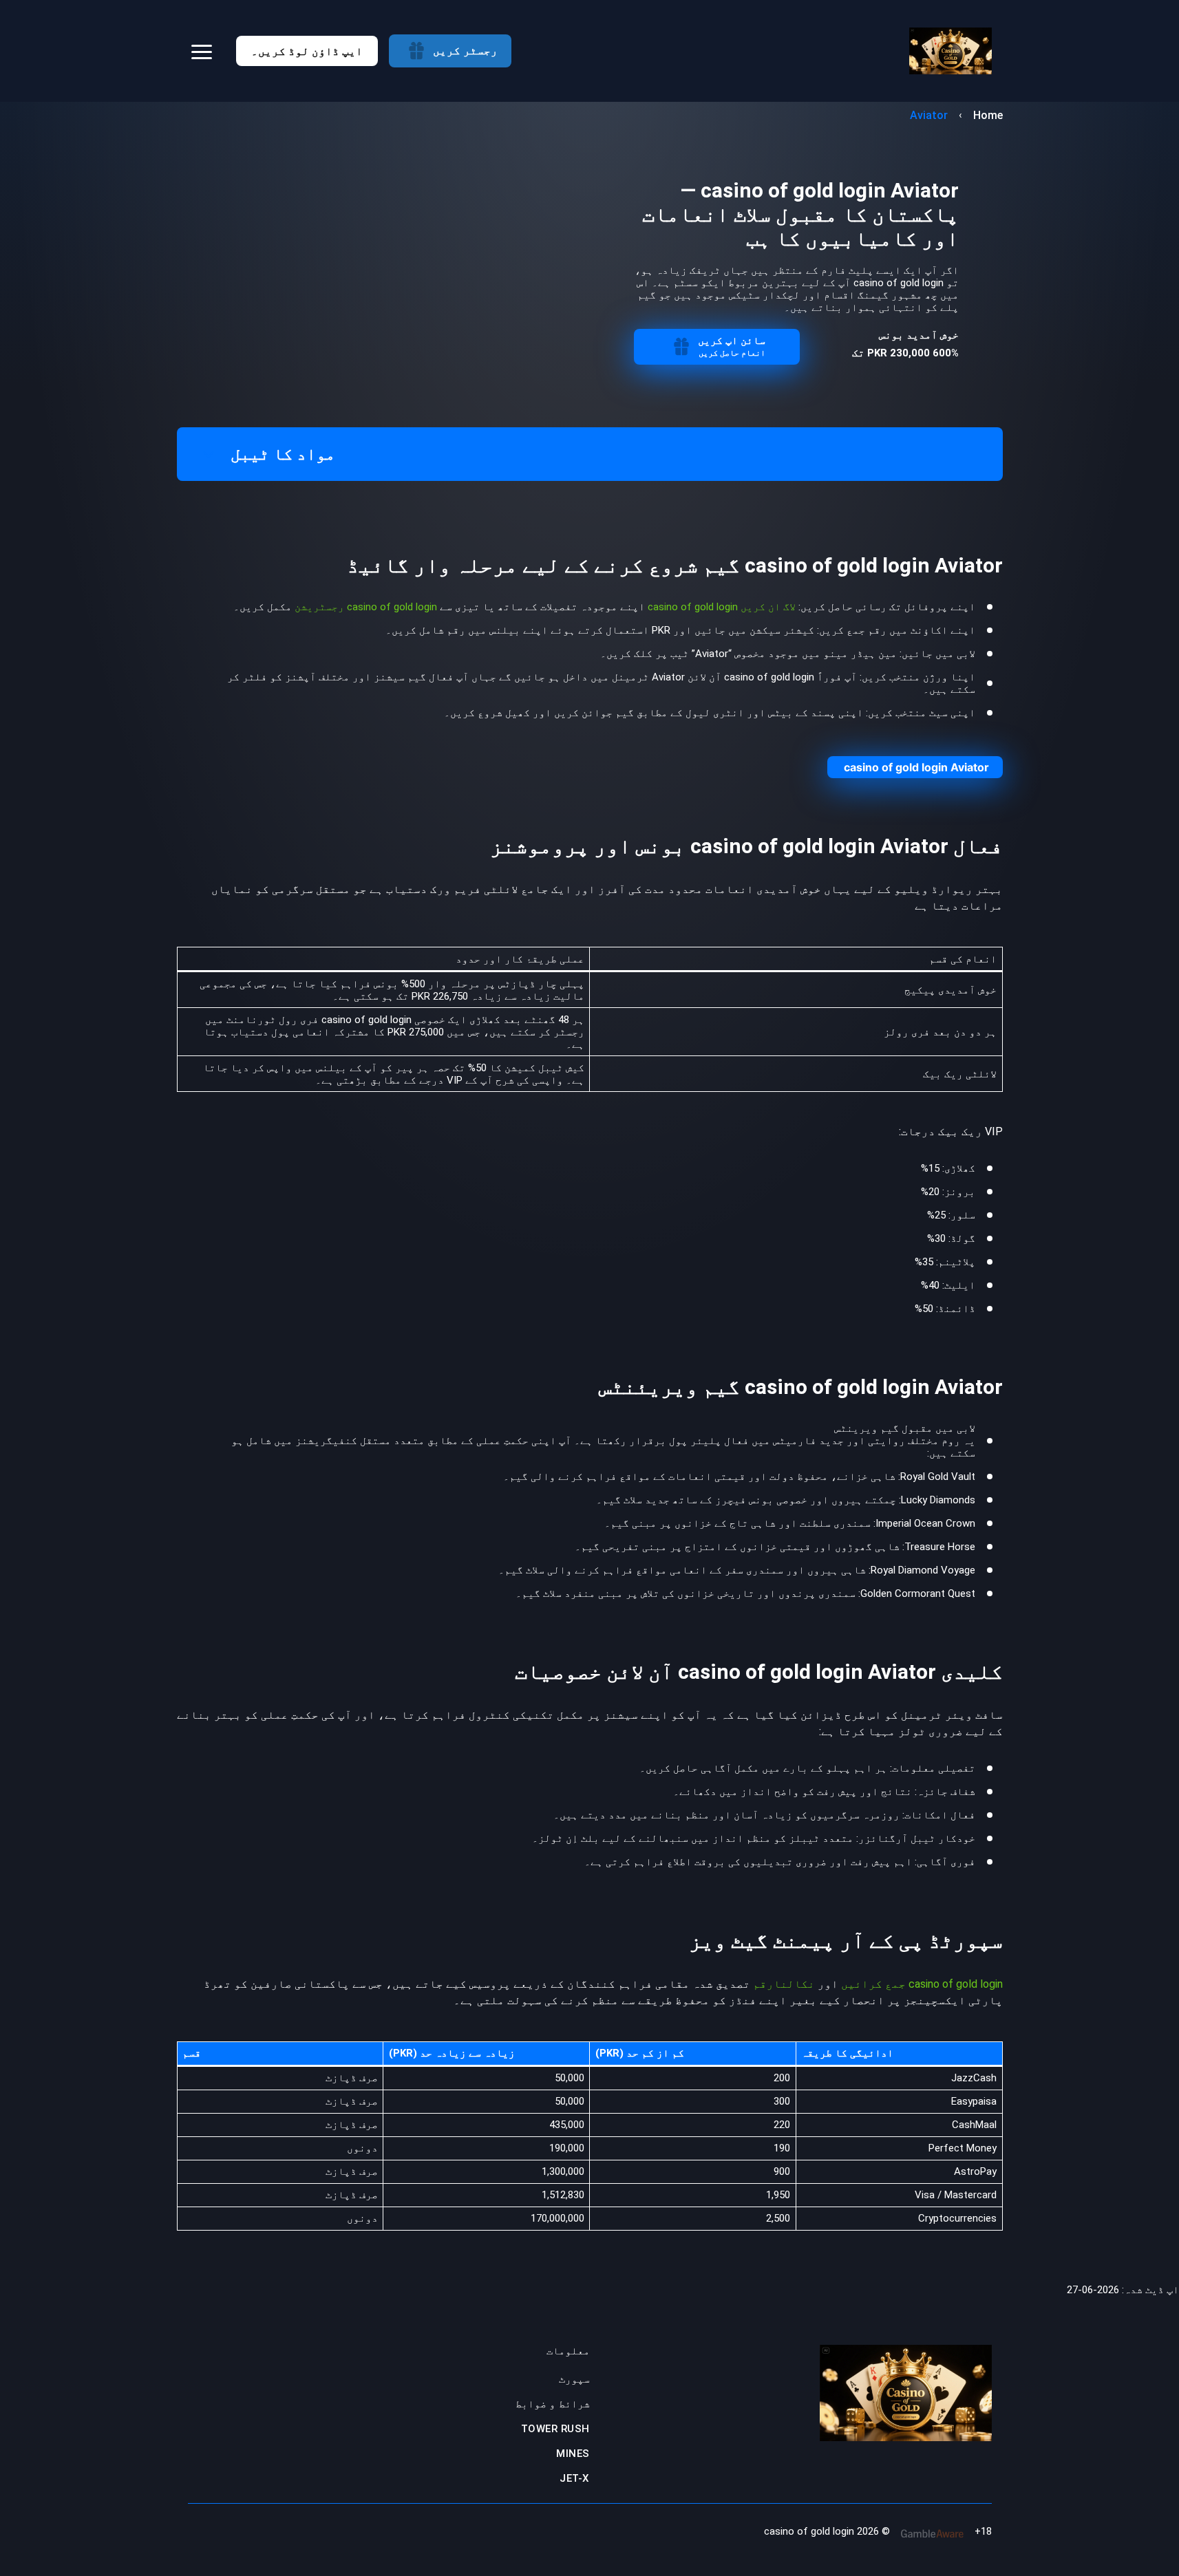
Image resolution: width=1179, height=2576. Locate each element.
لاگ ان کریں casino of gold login (722, 607)
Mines (573, 2454)
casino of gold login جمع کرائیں (922, 1984)
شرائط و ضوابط (553, 2404)
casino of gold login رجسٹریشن (366, 607)
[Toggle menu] (202, 51)
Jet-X (575, 2478)
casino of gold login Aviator (916, 767)
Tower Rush (555, 2429)
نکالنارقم (783, 1984)
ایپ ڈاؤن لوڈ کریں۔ (307, 51)
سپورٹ (574, 2379)
